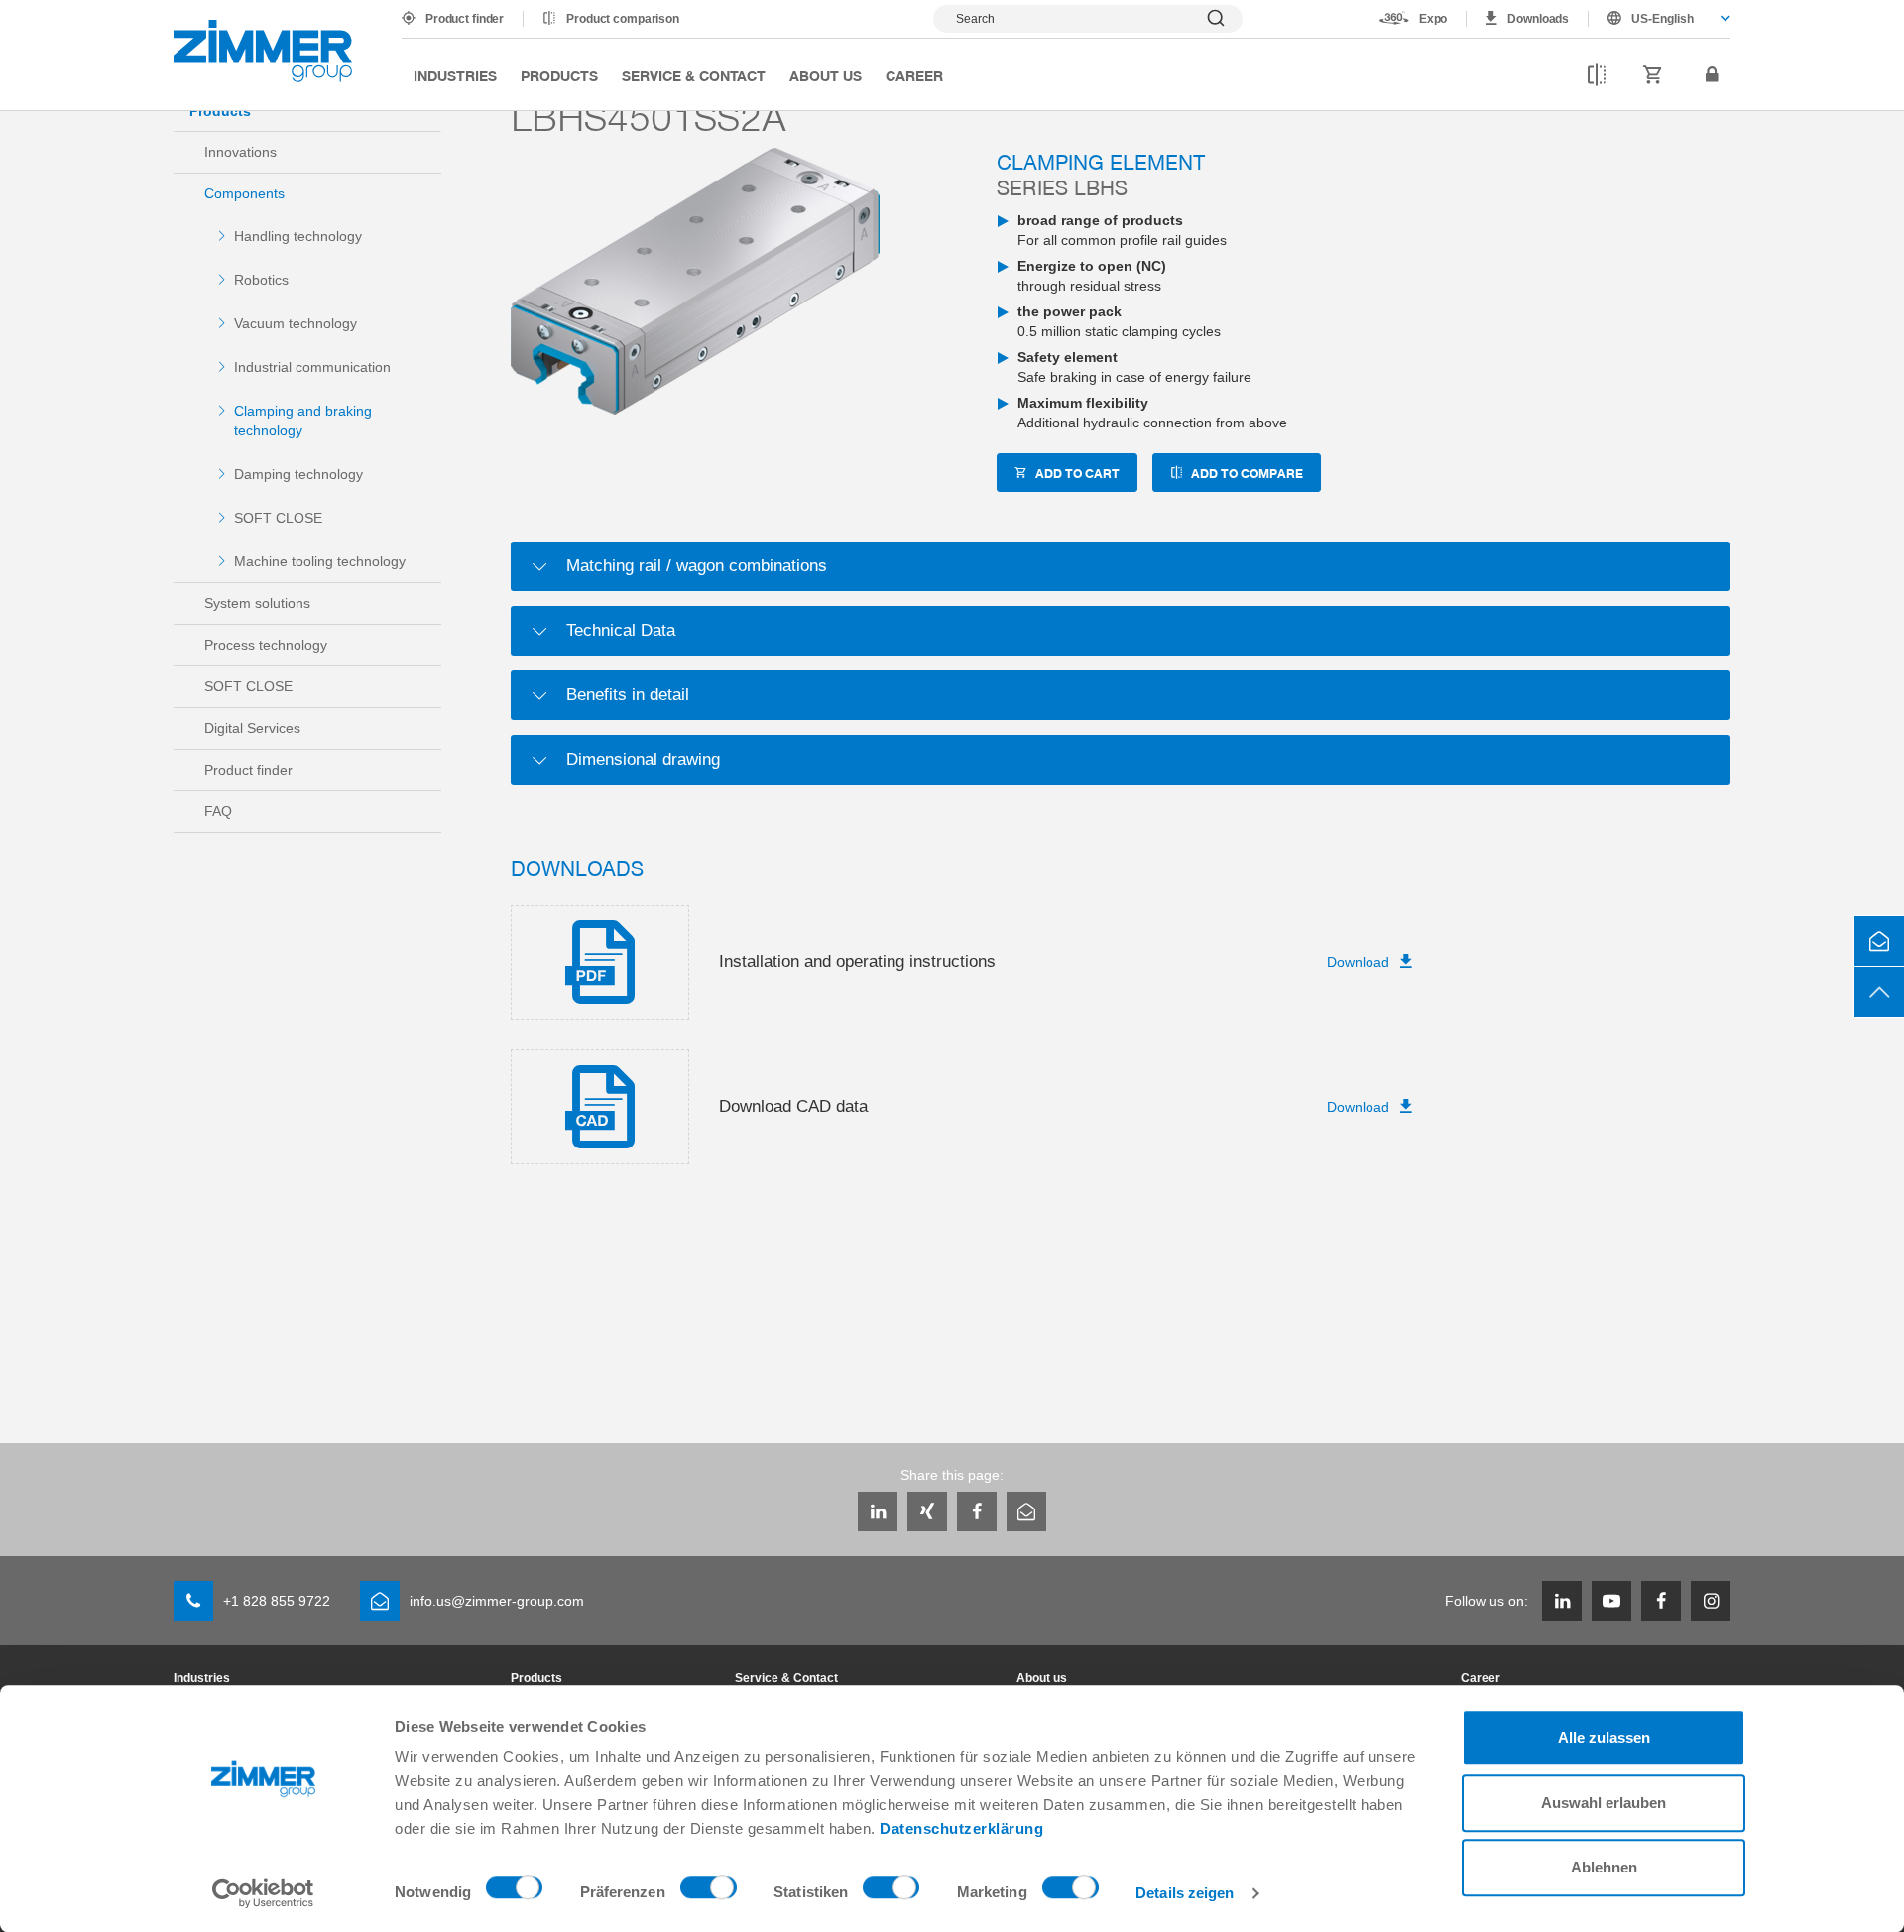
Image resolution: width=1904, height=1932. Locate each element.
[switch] (709, 1892)
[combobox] (1660, 19)
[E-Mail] (1026, 1511)
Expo (1433, 19)
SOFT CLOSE (278, 518)
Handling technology (298, 236)
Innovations (240, 152)
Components (244, 193)
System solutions (257, 603)
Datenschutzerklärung (961, 1828)
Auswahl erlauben (1604, 1803)
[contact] (1879, 941)
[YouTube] (1611, 1601)
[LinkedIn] (878, 1511)
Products (559, 75)
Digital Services (252, 728)
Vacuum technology (296, 323)
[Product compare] (1597, 75)
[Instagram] (1711, 1601)
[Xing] (927, 1511)
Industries (455, 75)
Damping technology (298, 474)
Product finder (465, 19)
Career (914, 75)
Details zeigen (1185, 1893)
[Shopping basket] (1653, 75)
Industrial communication (312, 367)
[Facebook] (977, 1511)
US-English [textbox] (1663, 19)
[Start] (263, 51)
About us (826, 75)
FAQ (218, 811)
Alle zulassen (1604, 1737)
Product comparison (623, 19)
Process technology (266, 645)
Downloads (1538, 19)
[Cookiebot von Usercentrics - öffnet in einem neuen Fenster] (263, 1893)
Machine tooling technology (320, 561)
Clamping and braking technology (303, 421)
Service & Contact (694, 75)
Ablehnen (1604, 1867)
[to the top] (1879, 992)
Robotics (261, 280)
